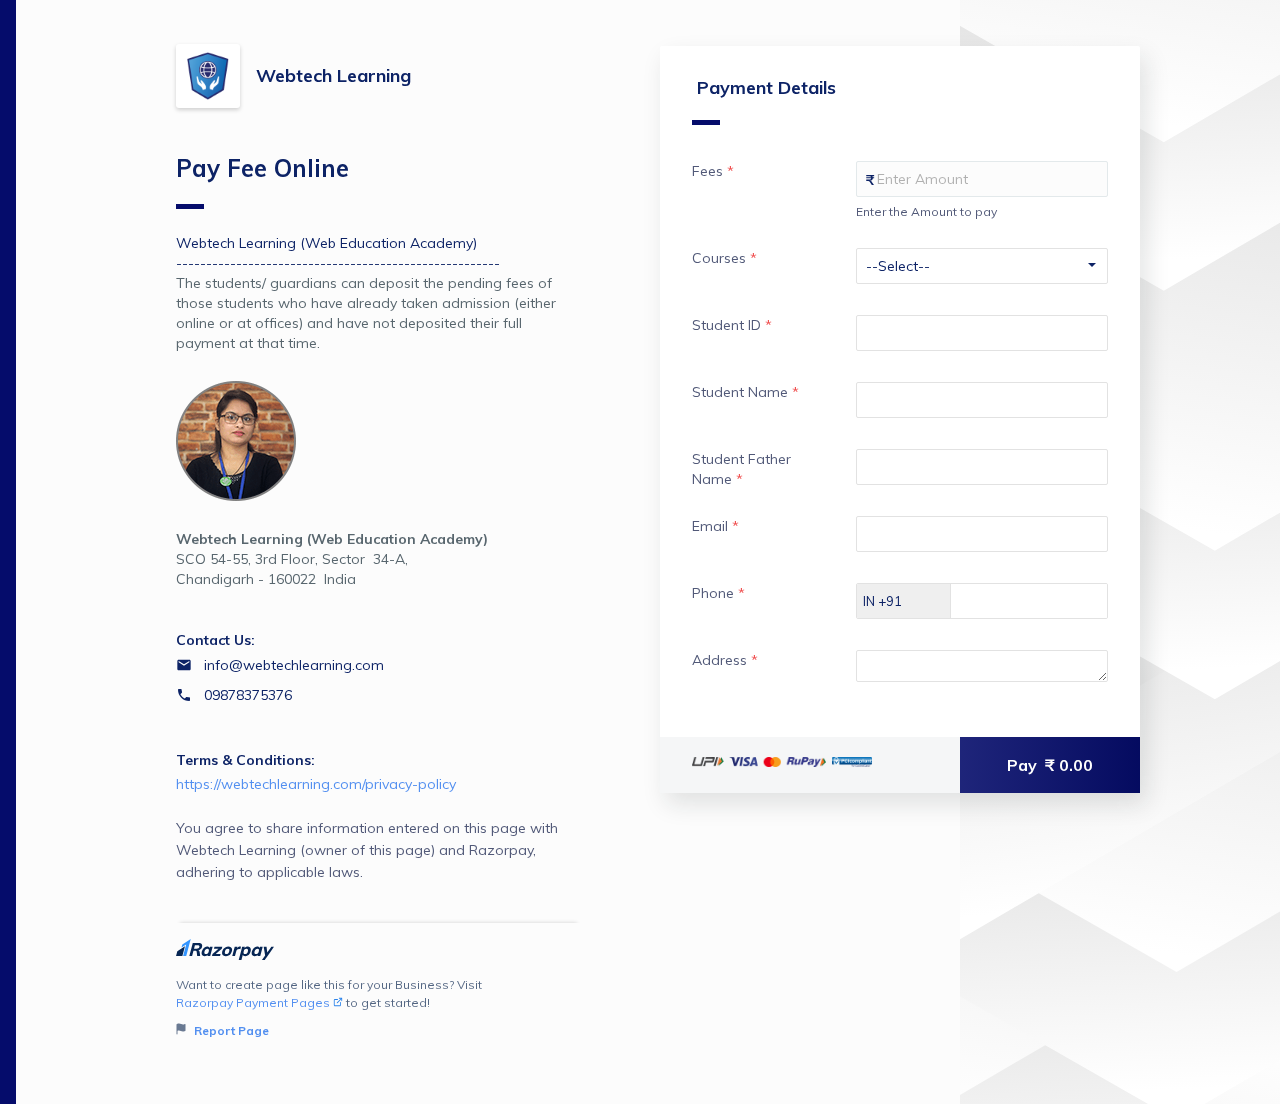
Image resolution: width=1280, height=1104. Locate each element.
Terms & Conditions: (245, 760)
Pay (1050, 765)
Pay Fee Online (262, 168)
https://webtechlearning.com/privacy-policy (316, 784)
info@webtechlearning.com (294, 665)
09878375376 (248, 695)
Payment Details (766, 87)
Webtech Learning (333, 75)
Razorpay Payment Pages (253, 1002)
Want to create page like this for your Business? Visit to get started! (329, 1007)
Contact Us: (215, 640)
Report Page (230, 1030)
